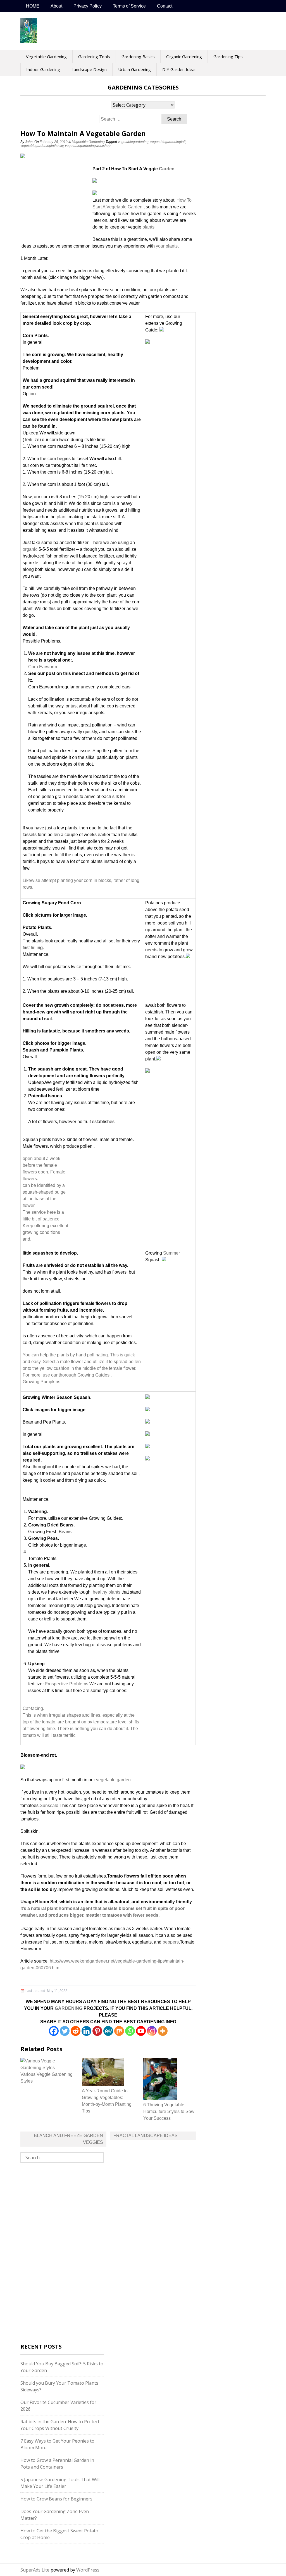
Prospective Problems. (67, 1684)
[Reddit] (76, 2031)
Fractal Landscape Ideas (146, 2136)
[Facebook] (54, 2031)
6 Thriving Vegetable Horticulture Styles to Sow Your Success (169, 2112)
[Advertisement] (55, 203)
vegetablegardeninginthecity (42, 146)
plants (148, 227)
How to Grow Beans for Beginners (56, 2499)
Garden (167, 169)
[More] (163, 2031)
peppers (171, 1942)
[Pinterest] (97, 2031)
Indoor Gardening (43, 69)
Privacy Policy (88, 6)
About (56, 6)
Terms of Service (129, 6)
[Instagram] (152, 2031)
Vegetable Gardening (46, 57)
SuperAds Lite (35, 2570)
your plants (167, 246)
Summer (171, 1253)
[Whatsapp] (130, 2031)
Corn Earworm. (43, 667)
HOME (33, 6)
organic (30, 549)
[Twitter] (65, 2031)
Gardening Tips (228, 57)
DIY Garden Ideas (179, 69)
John (29, 142)
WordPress (88, 2570)
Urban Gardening (134, 69)
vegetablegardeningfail (168, 142)
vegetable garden (113, 1780)
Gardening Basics (138, 57)
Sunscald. (50, 1805)
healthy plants (107, 1592)
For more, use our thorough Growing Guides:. (67, 1375)
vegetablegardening (133, 142)
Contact (165, 6)
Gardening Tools (94, 57)
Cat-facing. (33, 1708)
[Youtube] (141, 2031)
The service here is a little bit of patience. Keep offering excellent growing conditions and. (45, 1226)
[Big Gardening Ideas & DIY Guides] (29, 40)
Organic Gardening (184, 57)
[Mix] (119, 2031)
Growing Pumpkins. (42, 1382)
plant (62, 517)
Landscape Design (89, 69)
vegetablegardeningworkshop (88, 146)
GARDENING (69, 2008)
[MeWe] (108, 2031)
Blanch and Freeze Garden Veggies (68, 2139)
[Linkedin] (86, 2031)
